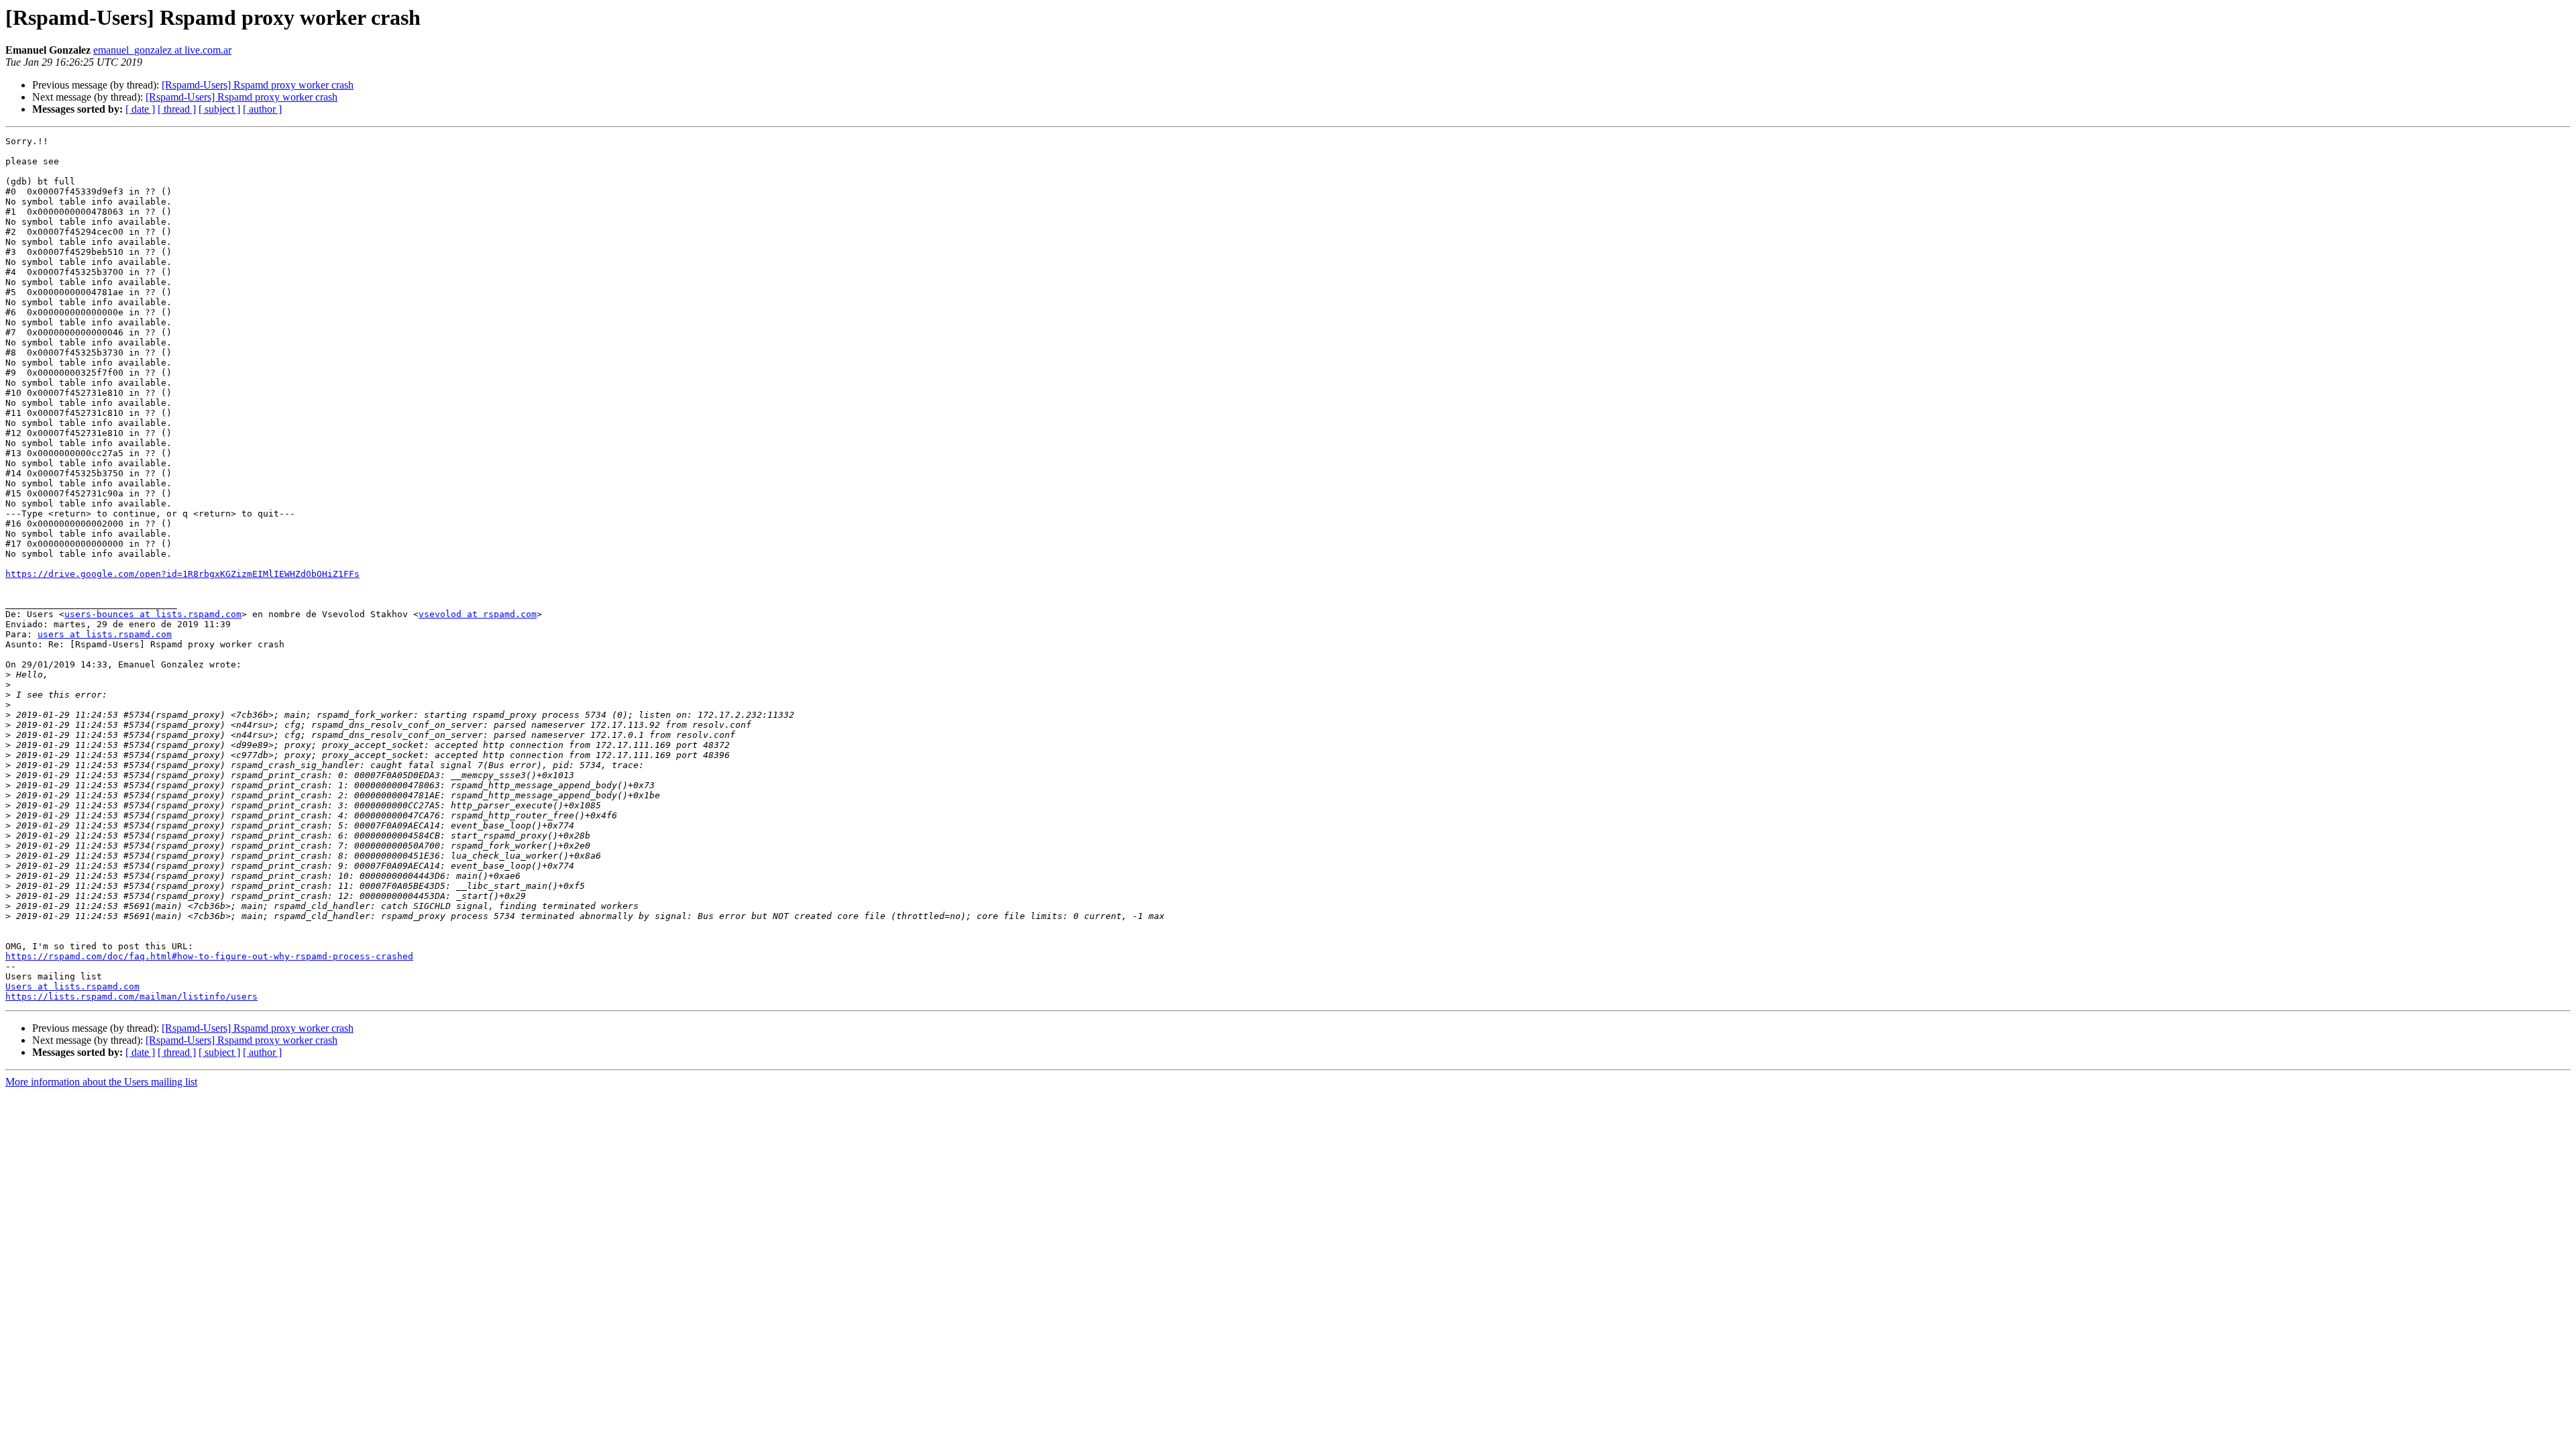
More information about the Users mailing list (101, 1082)
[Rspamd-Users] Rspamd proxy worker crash (258, 85)
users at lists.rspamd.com (105, 634)
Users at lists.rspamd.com (72, 986)
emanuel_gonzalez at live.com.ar (162, 50)
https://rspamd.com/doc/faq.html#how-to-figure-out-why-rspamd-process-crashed (209, 956)
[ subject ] (219, 109)
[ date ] (140, 109)
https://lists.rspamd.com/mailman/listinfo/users (131, 997)
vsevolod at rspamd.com (478, 614)
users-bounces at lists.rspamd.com (153, 614)
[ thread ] (177, 109)
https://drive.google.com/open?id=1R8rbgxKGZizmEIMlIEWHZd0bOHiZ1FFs (182, 574)
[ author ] (262, 109)
